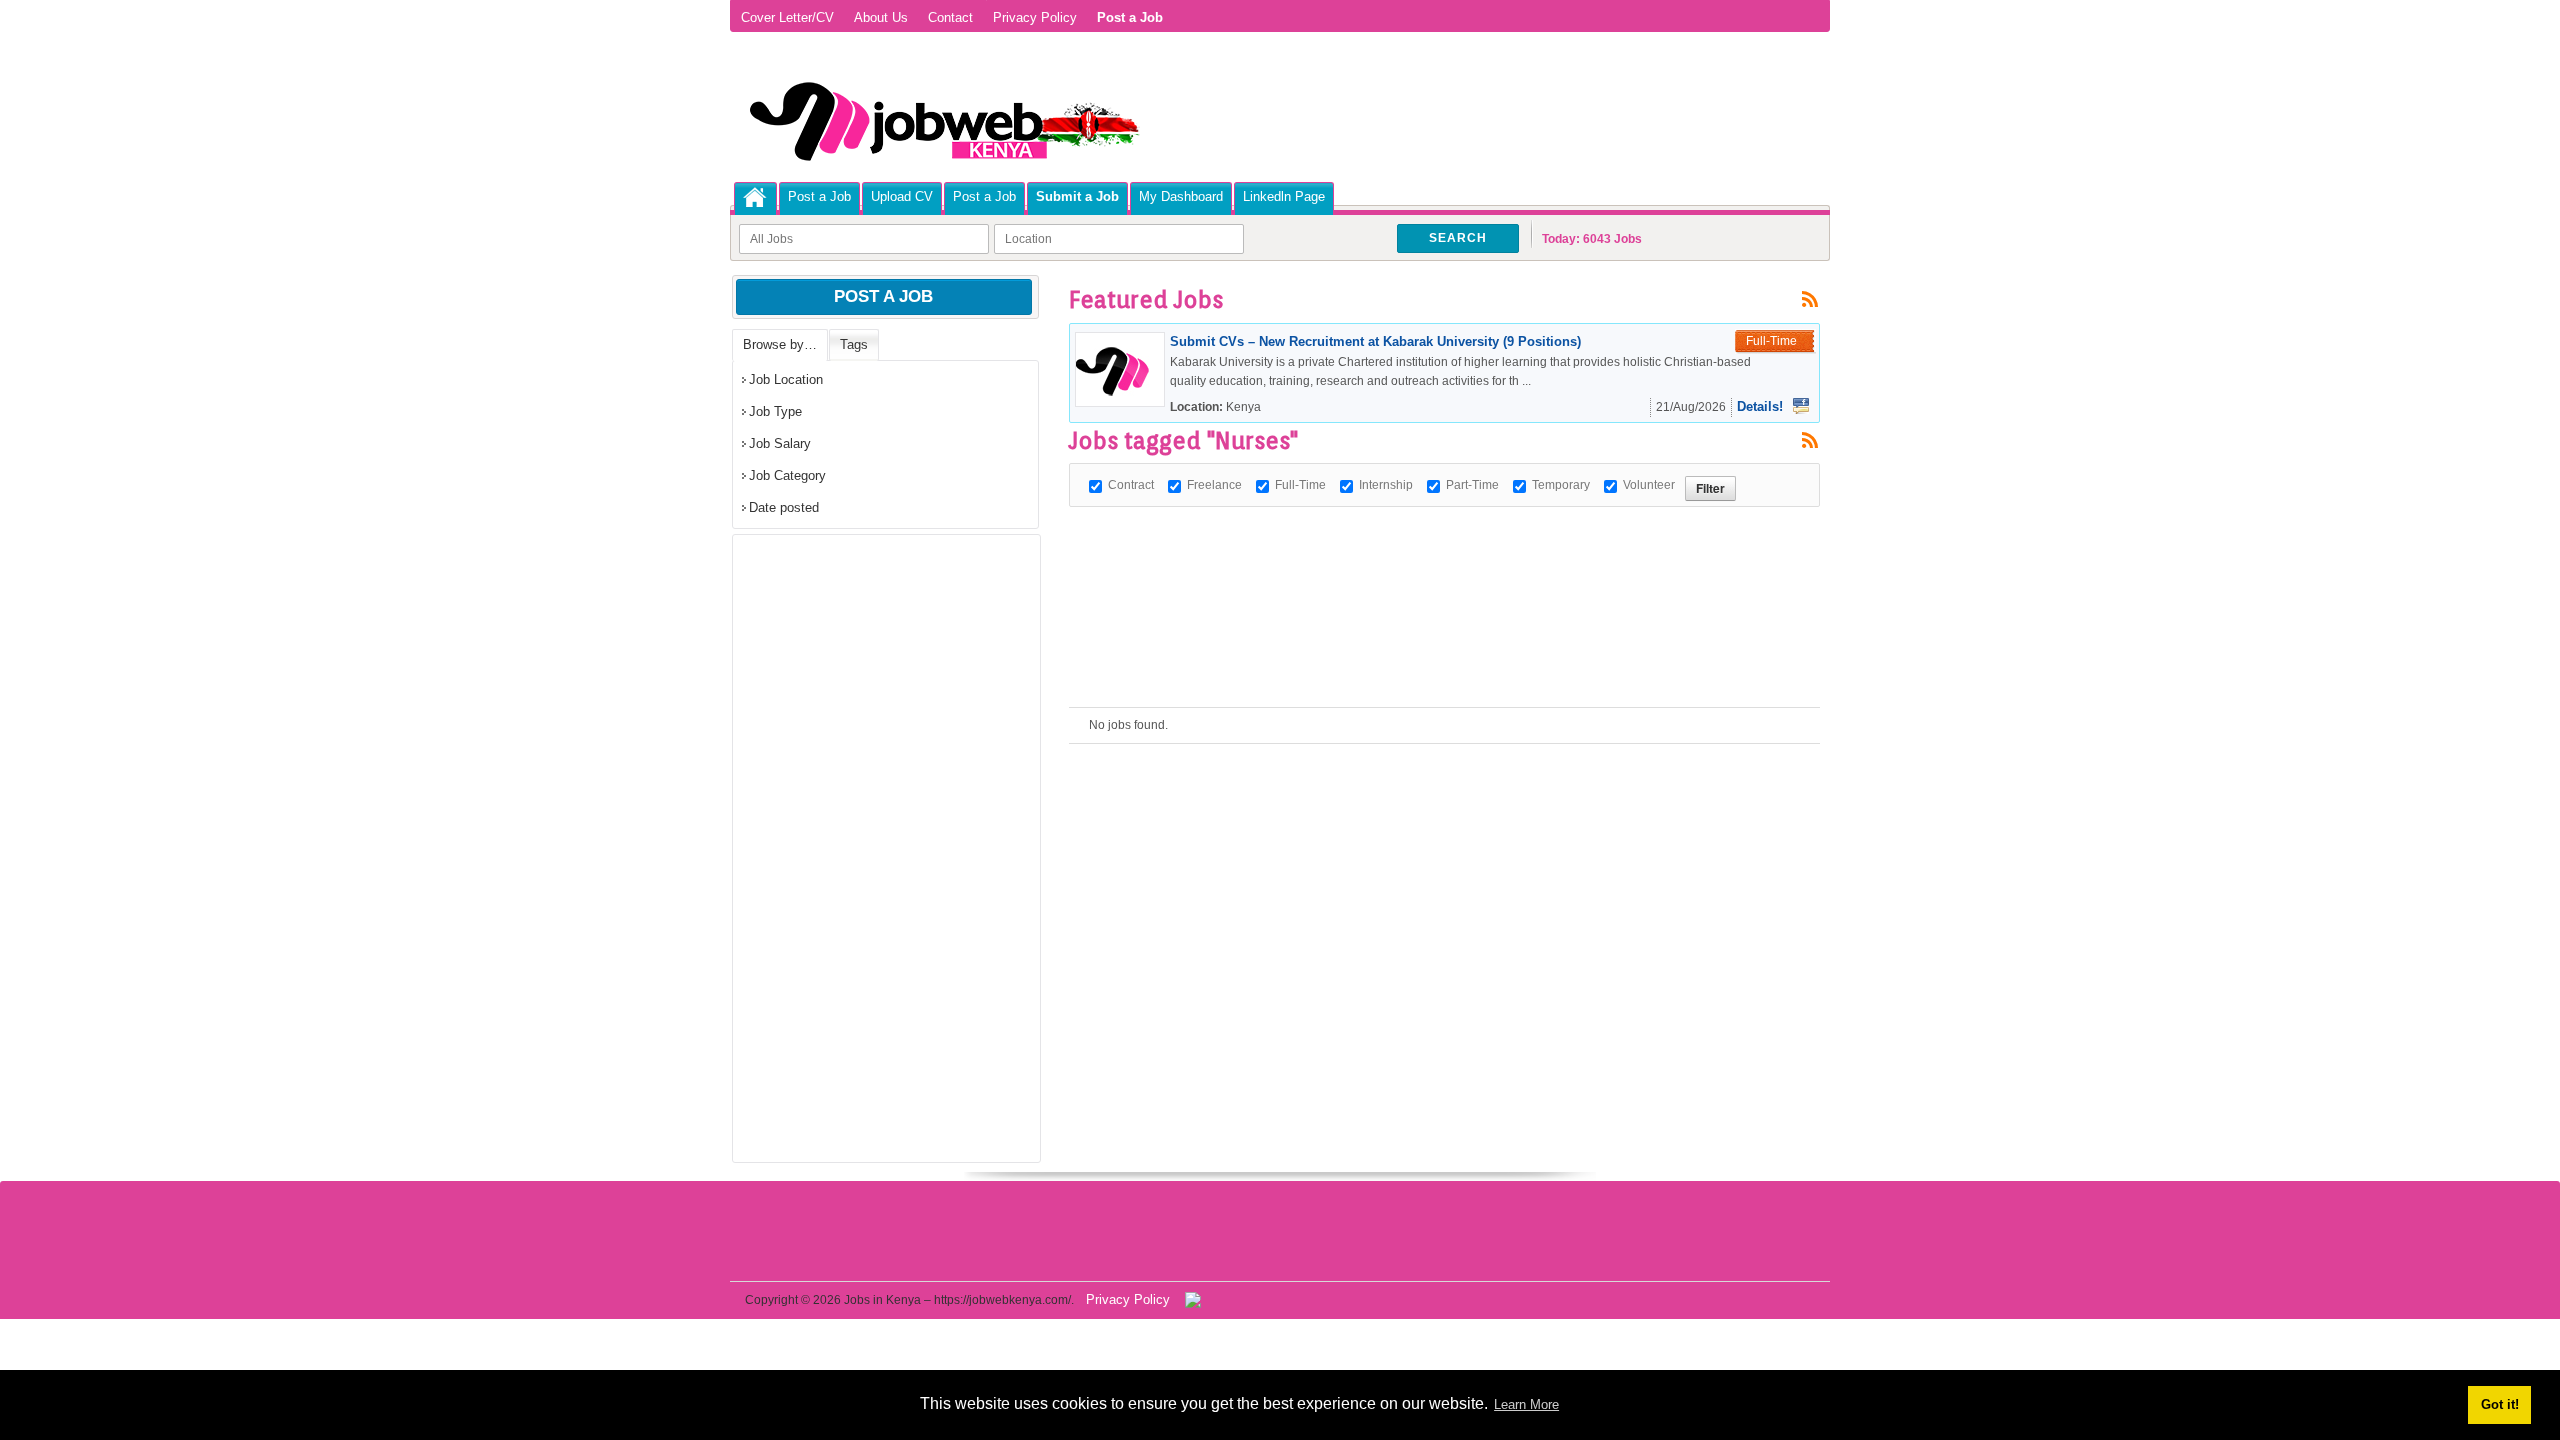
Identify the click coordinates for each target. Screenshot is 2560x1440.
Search (1458, 238)
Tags (854, 344)
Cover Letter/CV (787, 17)
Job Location (786, 379)
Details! (1760, 406)
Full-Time (1300, 485)
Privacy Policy (1035, 17)
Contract (1131, 485)
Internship (1386, 485)
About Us (881, 17)
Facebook (1801, 406)
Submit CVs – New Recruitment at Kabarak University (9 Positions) (1375, 341)
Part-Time (1472, 485)
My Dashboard (1181, 196)
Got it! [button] (2500, 1404)
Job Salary (780, 443)
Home (755, 197)
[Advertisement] (1433, 552)
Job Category (787, 475)
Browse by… (780, 344)
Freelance (1214, 485)
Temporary (1561, 485)
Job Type (775, 411)
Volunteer (1649, 485)
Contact (950, 17)
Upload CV (902, 196)
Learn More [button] (1526, 1404)
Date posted (784, 507)
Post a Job (819, 196)
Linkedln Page (1284, 196)
